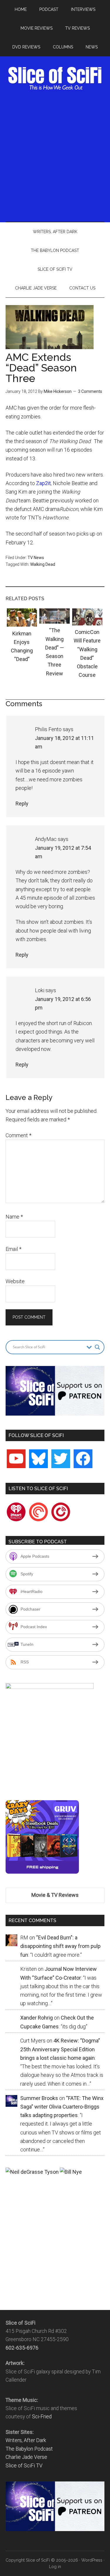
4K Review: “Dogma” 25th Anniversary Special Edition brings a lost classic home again (60, 2049)
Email (13, 1249)
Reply (22, 804)
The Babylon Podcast (29, 2449)
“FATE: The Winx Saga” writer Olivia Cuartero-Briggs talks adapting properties (62, 2107)
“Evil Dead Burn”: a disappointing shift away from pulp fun (60, 1946)
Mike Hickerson (58, 391)
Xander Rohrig (37, 2018)
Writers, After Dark (26, 2440)
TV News (36, 558)
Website (15, 1281)
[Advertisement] (55, 155)
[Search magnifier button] (97, 1347)
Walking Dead (43, 564)
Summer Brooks (39, 2098)
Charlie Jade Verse (26, 2457)
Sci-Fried (42, 2417)
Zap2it (43, 483)
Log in (55, 2567)
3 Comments (90, 391)
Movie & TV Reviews (55, 1895)
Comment (18, 1135)
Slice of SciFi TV (24, 2466)
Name (14, 1217)
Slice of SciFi (55, 78)
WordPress (92, 2560)
